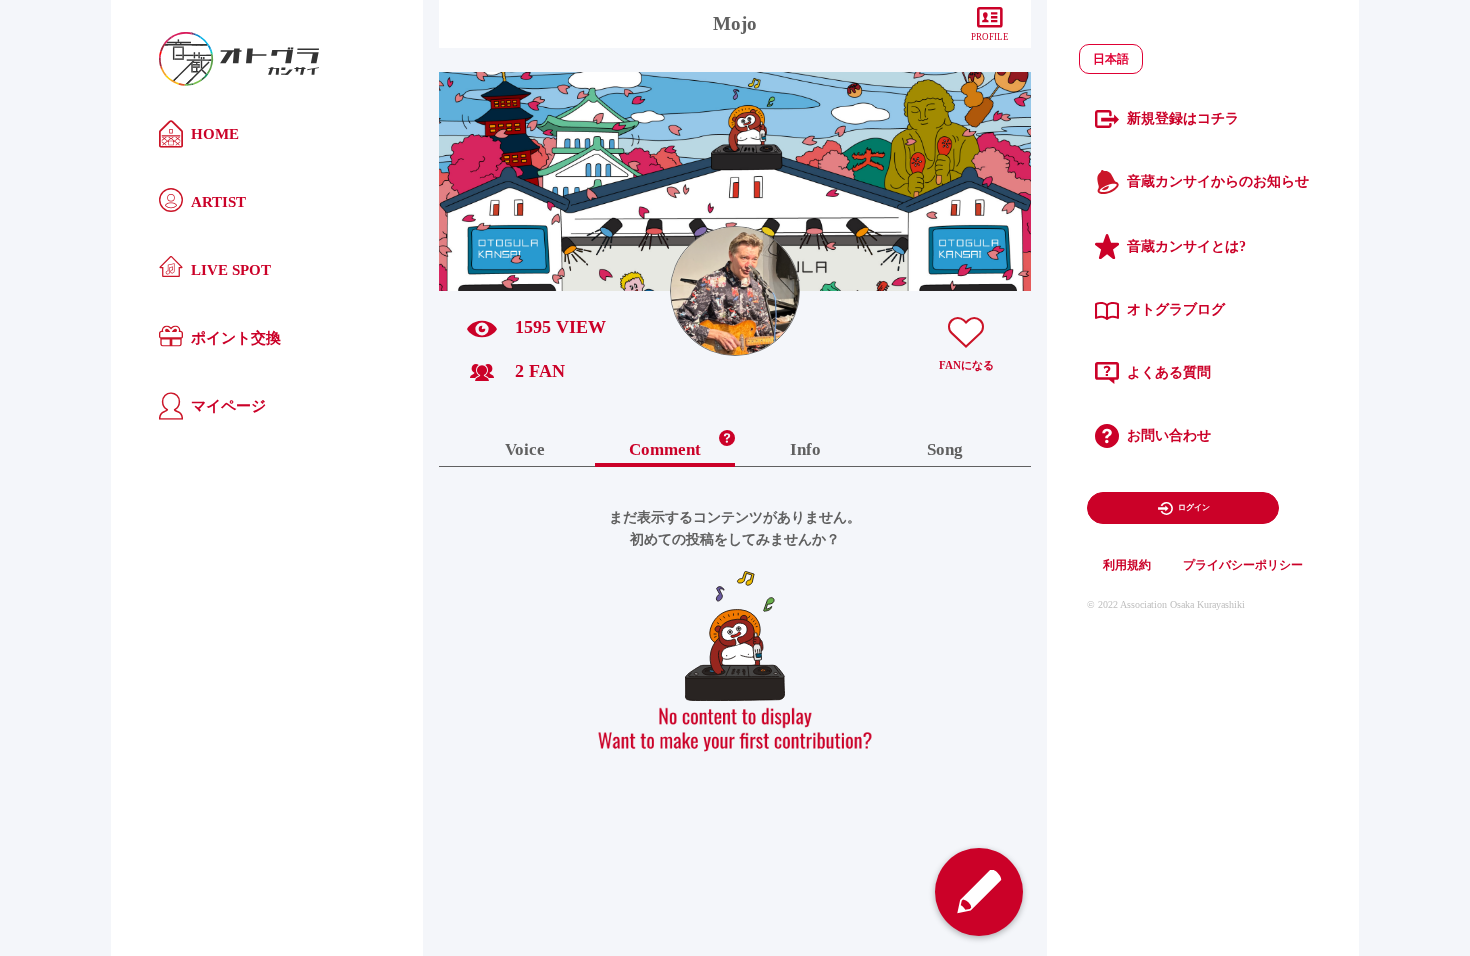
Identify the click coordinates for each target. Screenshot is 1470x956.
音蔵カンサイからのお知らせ (1218, 181)
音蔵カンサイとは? (1186, 246)
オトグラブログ (1176, 309)
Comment (665, 450)
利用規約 (1127, 565)
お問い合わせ (1169, 435)
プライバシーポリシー (1243, 565)
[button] (727, 433)
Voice (525, 450)
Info (805, 450)
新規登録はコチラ (1183, 118)
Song (945, 450)
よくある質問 (1169, 372)
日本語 (1111, 59)
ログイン (1194, 507)
